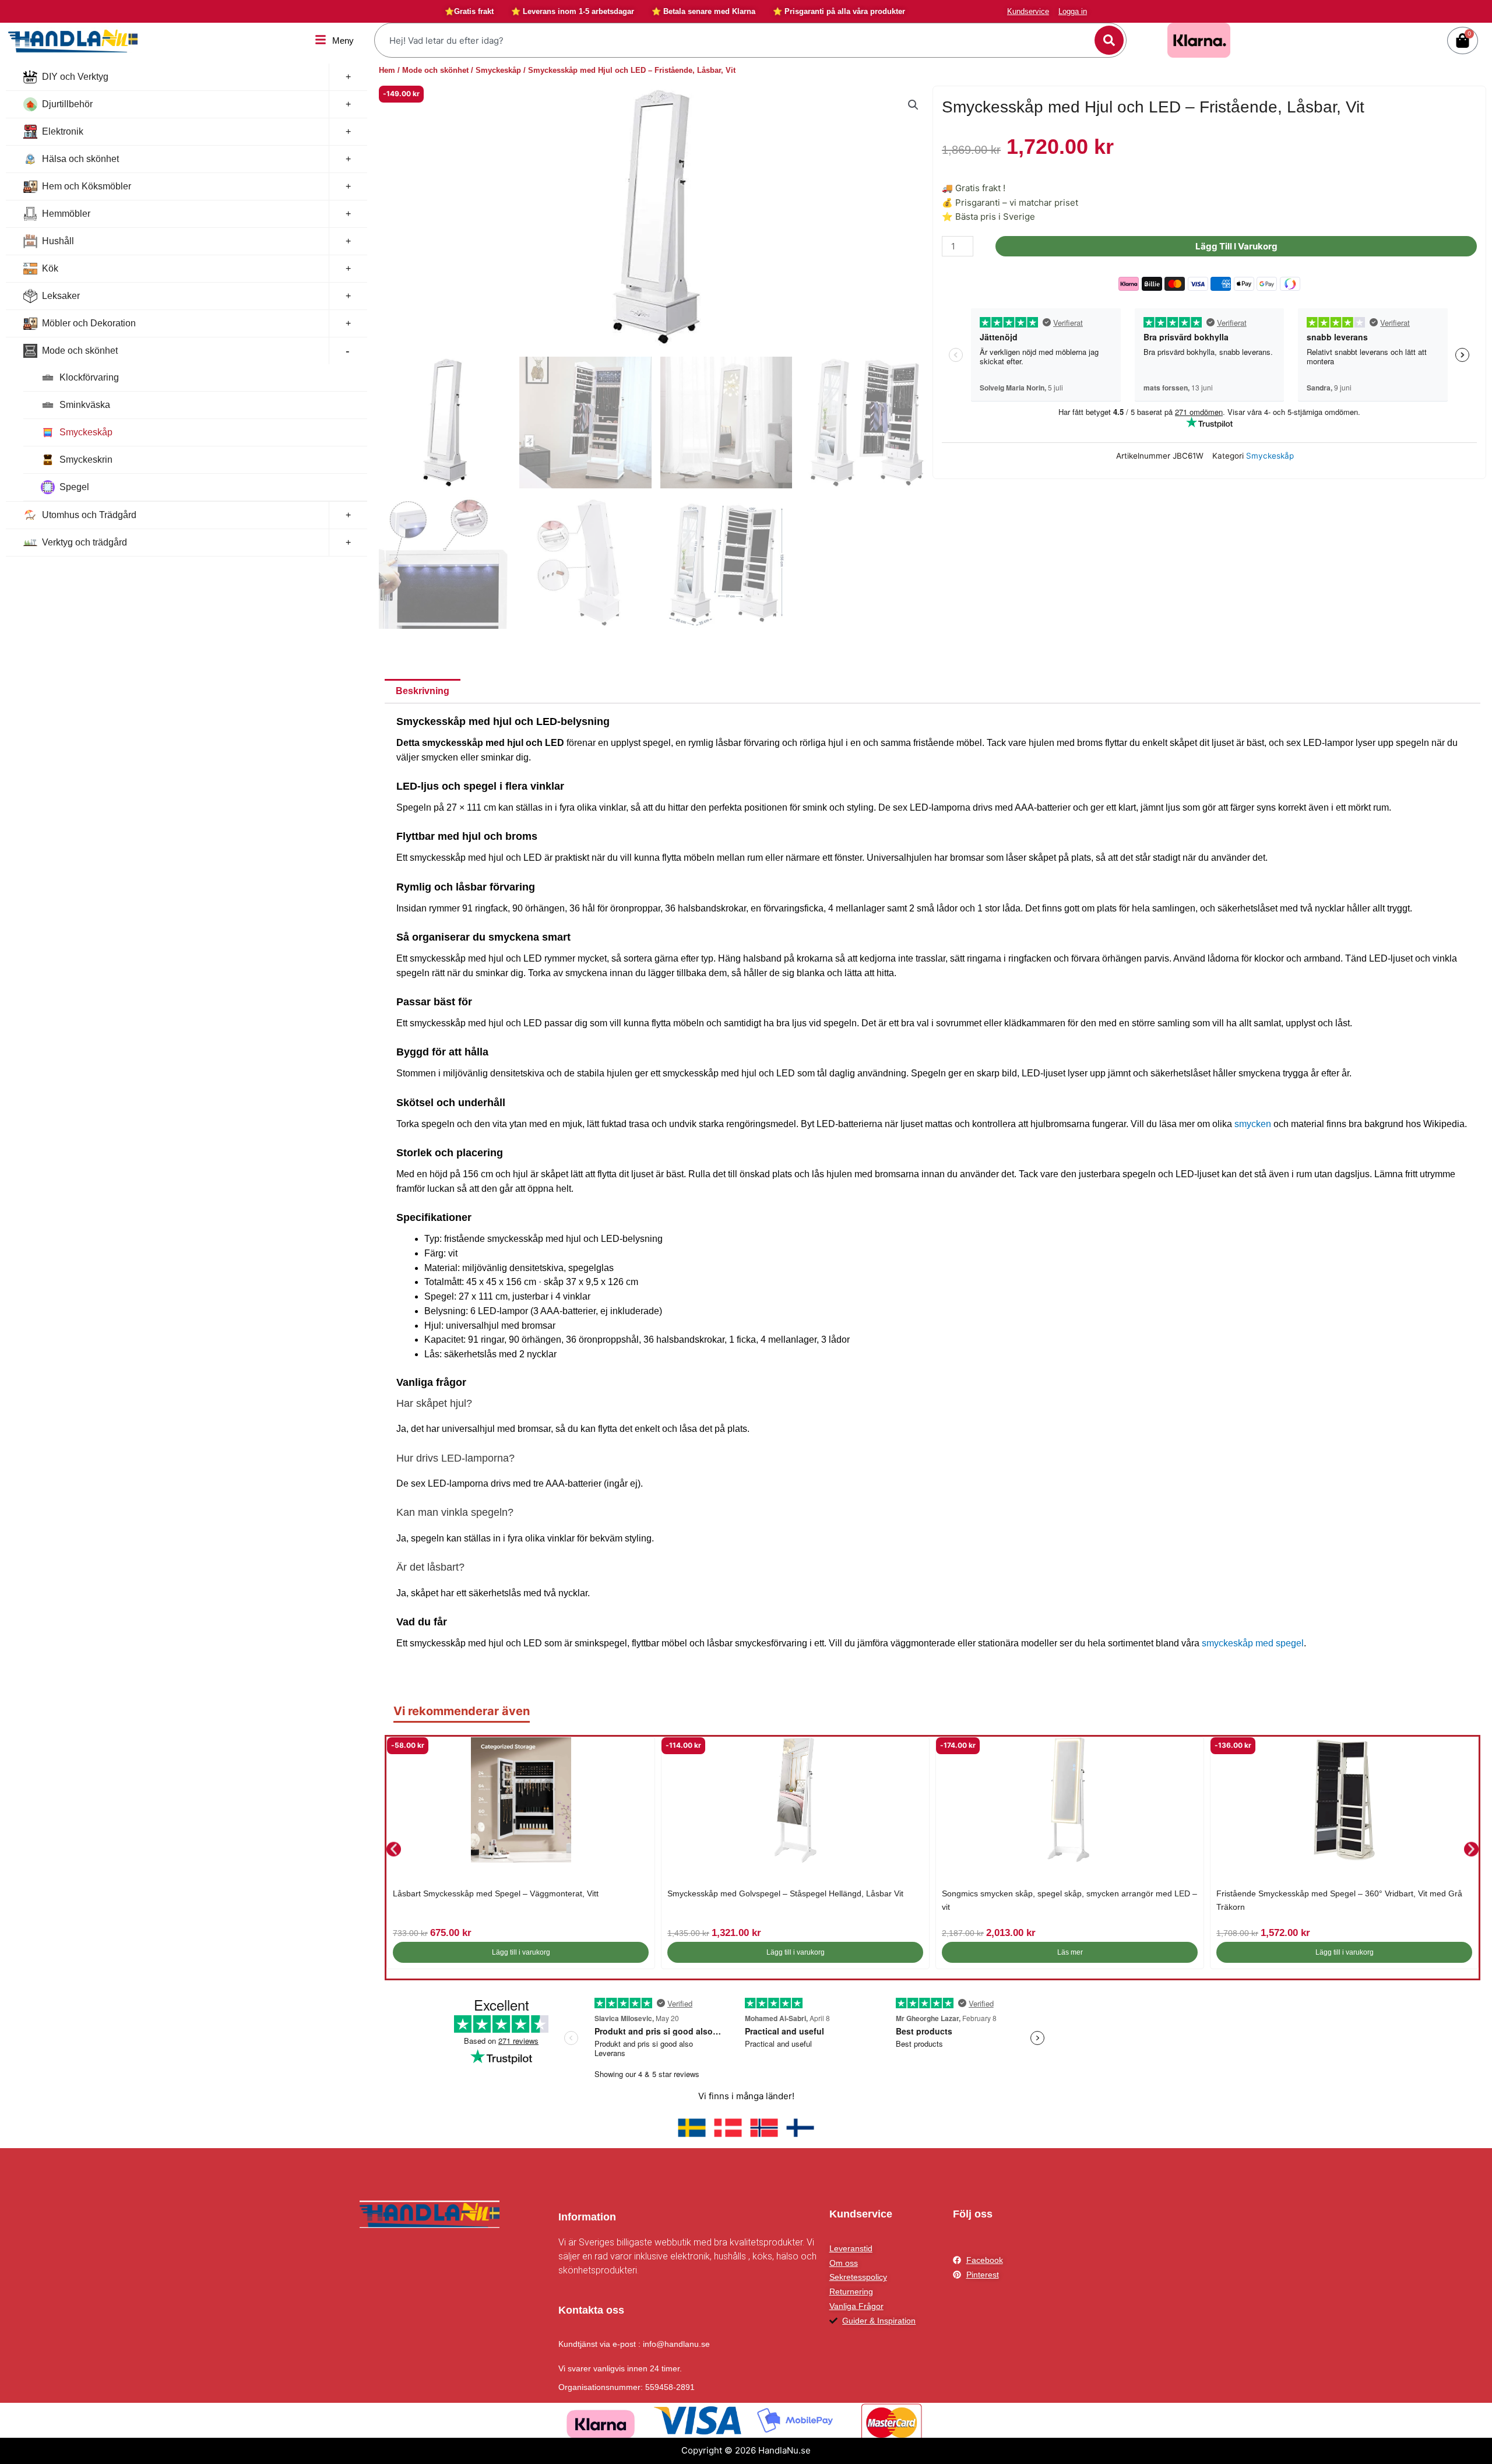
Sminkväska (85, 405)
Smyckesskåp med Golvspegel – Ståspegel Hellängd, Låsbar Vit (785, 1893)
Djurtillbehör (67, 104)
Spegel (74, 487)
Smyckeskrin (86, 460)
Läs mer (1070, 1952)
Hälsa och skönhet (80, 159)
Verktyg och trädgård (85, 542)
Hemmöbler (66, 214)
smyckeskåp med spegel (1253, 1643)
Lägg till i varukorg (1236, 246)
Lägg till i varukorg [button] (521, 1952)
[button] (913, 105)
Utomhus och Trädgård (89, 515)
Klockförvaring (89, 377)
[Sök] (1109, 40)
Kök (50, 268)
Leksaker (61, 296)
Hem (387, 70)
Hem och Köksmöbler (87, 186)
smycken (1253, 1124)
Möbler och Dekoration (89, 323)
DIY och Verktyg (75, 77)
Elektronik (63, 131)
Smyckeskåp (86, 432)
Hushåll (58, 241)
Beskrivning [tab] (423, 691)
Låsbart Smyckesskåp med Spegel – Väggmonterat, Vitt (496, 1893)
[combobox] (736, 40)
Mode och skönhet (80, 351)
